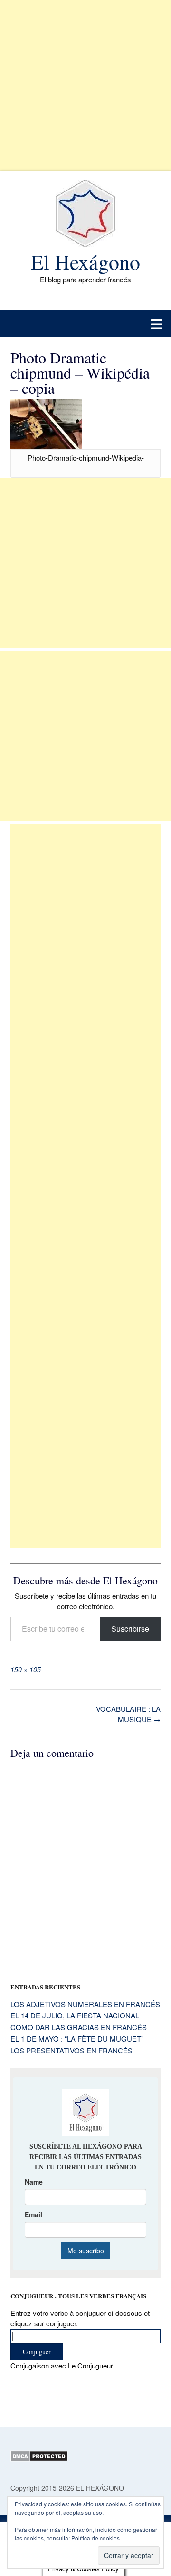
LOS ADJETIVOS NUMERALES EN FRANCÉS (85, 2004)
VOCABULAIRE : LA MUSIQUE (128, 1714)
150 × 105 (26, 1669)
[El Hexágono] (85, 214)
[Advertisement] (85, 85)
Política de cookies (95, 2538)
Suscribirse (130, 1629)
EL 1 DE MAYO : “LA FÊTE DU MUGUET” (77, 2038)
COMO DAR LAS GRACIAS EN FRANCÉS (79, 2027)
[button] (85, 324)
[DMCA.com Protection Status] (39, 2459)
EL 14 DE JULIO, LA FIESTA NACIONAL (75, 2015)
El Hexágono (85, 262)
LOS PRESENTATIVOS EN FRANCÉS (71, 2050)
